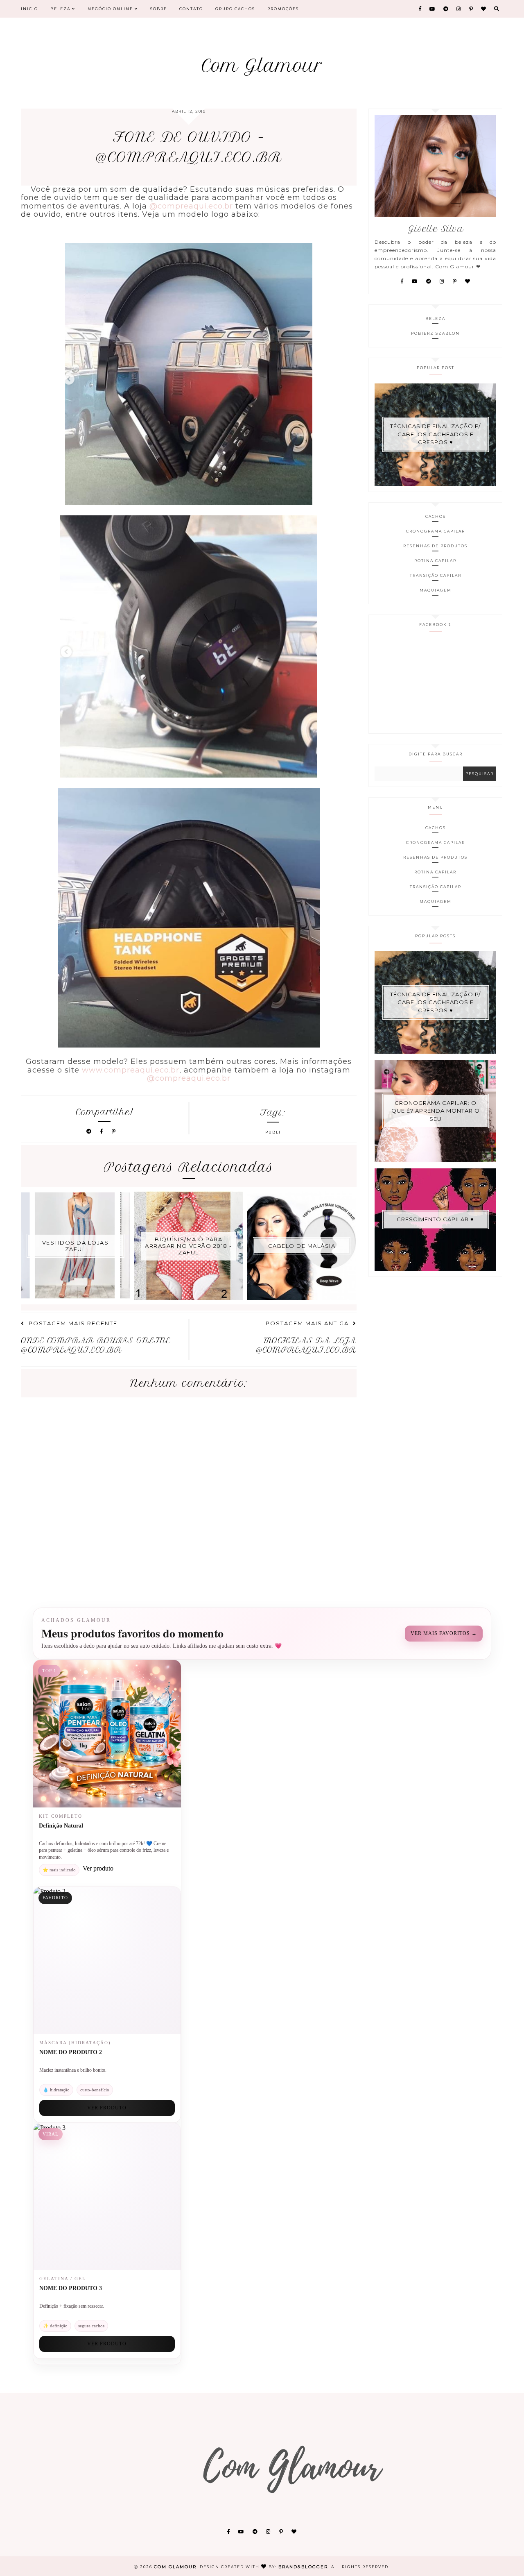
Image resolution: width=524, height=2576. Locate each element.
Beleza (61, 9)
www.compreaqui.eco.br (131, 1070)
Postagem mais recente (73, 1323)
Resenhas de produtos (435, 546)
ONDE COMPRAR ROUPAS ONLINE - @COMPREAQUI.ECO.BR (99, 1345)
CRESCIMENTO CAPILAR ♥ (435, 1219)
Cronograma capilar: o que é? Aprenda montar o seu (436, 1111)
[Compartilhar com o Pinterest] (114, 1131)
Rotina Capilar (435, 561)
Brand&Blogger (303, 2567)
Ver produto (107, 2108)
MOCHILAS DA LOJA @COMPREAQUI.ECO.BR (306, 1345)
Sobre (159, 9)
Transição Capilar (436, 575)
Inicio (29, 9)
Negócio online (111, 9)
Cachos (436, 516)
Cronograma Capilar (436, 531)
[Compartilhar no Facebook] (103, 1131)
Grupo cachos (235, 9)
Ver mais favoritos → (444, 1633)
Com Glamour (262, 66)
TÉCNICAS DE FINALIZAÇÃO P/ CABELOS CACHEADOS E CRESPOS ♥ (435, 434)
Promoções (283, 9)
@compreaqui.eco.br (191, 206)
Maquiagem (436, 590)
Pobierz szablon (435, 333)
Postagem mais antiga (307, 1323)
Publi (273, 1132)
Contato (191, 9)
